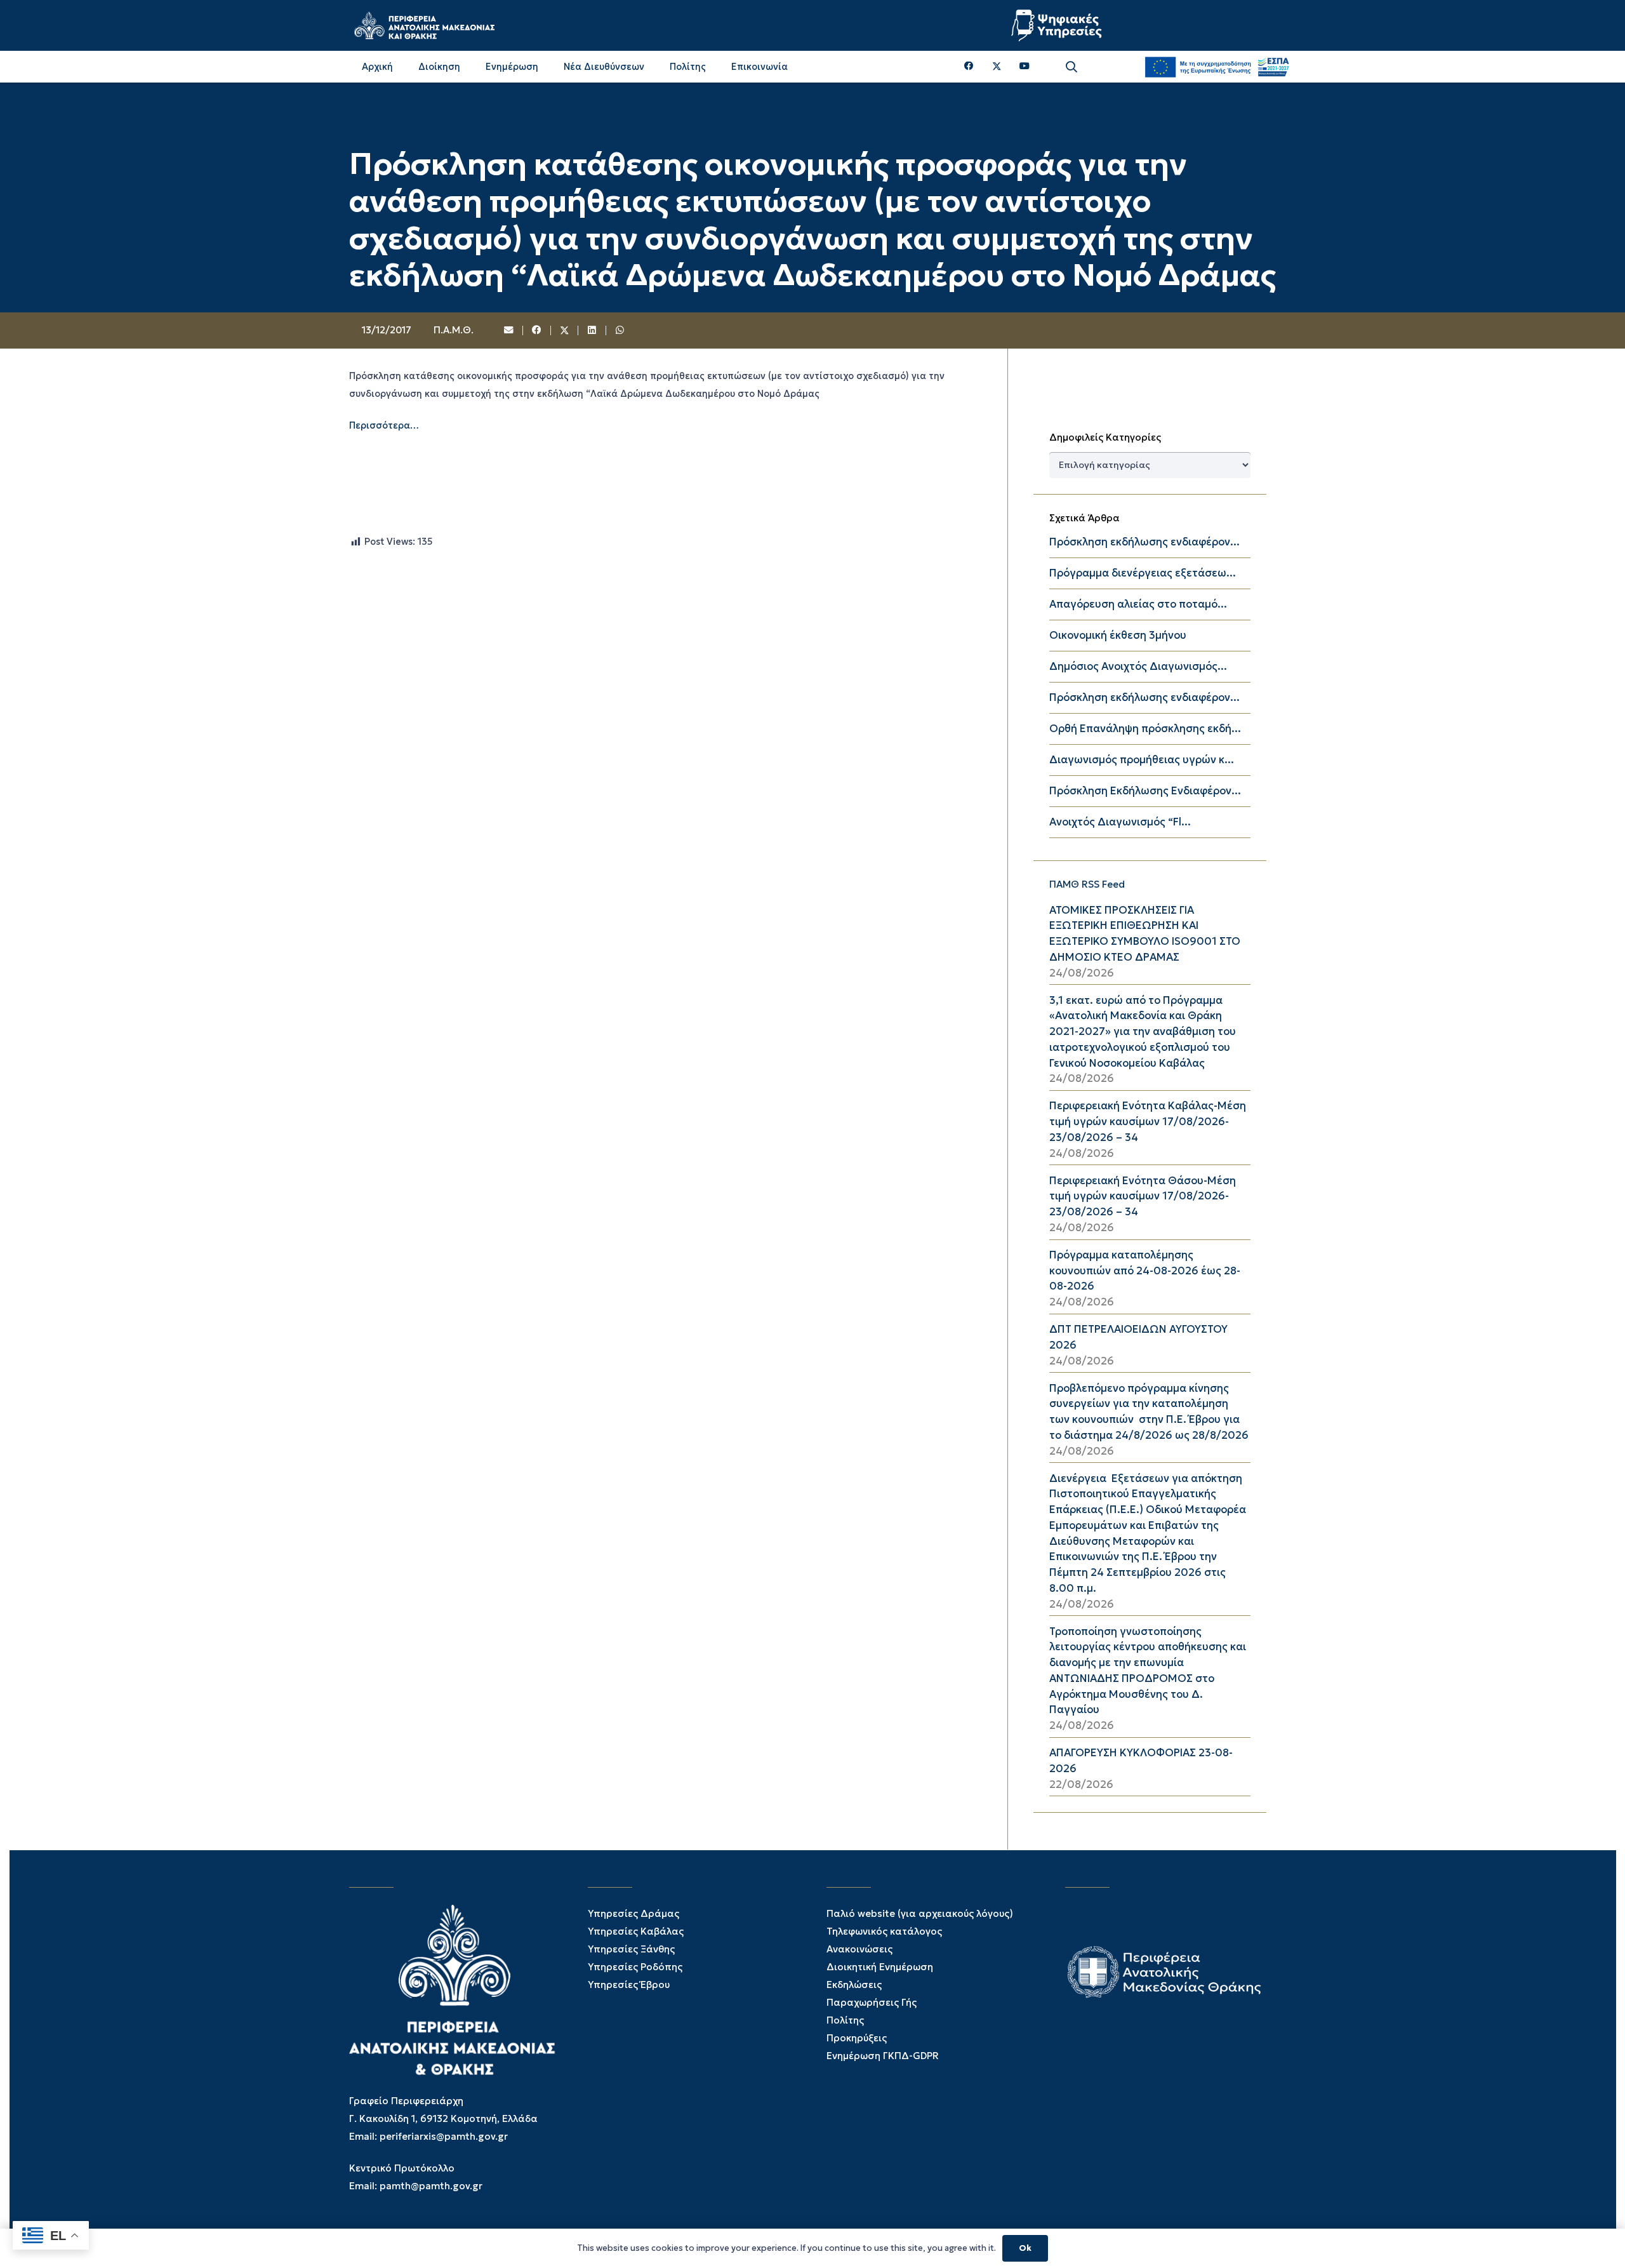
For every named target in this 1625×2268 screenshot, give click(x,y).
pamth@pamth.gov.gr (431, 2186)
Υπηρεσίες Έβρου (629, 1984)
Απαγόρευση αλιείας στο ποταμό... (1138, 604)
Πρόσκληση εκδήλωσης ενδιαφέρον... (1144, 542)
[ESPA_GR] (1217, 67)
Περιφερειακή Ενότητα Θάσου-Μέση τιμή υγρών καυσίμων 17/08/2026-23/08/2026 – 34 (1143, 1197)
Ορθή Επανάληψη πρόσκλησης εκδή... (1145, 729)
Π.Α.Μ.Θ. (454, 330)
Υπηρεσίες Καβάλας (636, 1931)
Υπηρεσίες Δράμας (633, 1913)
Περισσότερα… (384, 425)
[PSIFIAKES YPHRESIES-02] (1058, 25)
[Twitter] (997, 67)
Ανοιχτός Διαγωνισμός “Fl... (1120, 822)
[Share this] (537, 331)
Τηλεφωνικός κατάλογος (884, 1931)
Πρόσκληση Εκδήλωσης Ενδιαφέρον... (1145, 791)
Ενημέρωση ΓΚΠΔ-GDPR (883, 2056)
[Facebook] (969, 66)
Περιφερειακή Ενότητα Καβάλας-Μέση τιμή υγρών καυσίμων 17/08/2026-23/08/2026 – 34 (1148, 1122)
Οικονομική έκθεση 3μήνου (1118, 635)
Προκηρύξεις (857, 2038)
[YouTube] (1025, 66)
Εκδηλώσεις (854, 1984)
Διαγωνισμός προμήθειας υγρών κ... (1142, 760)
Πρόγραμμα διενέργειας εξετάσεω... (1143, 573)
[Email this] (510, 331)
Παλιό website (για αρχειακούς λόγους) (920, 1913)
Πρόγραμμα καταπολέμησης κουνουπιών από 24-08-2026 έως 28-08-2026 (1145, 1271)
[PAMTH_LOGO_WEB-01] (424, 25)
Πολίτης (845, 2020)
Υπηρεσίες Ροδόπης (635, 1967)
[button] (1071, 67)
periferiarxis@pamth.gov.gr (444, 2136)
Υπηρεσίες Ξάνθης (631, 1949)
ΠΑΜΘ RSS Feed (1087, 884)
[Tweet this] (565, 331)
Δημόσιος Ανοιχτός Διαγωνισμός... (1138, 666)
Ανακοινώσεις (859, 1949)
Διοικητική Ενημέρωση (880, 1967)
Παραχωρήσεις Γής (872, 2002)
